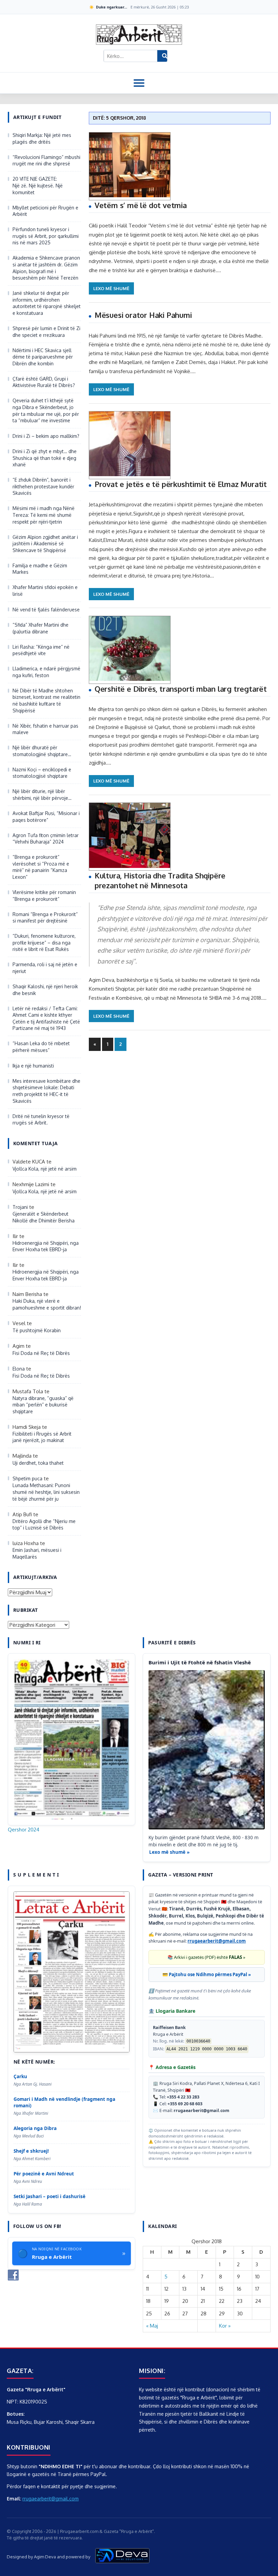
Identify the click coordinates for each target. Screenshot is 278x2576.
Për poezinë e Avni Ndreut (44, 2174)
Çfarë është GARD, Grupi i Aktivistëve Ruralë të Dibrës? (44, 382)
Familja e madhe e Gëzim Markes (40, 569)
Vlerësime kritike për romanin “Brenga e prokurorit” (44, 896)
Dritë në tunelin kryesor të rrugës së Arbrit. (41, 1120)
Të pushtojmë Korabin (37, 1330)
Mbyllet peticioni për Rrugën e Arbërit (45, 211)
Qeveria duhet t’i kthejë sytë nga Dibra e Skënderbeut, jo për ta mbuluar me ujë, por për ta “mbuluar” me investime (46, 410)
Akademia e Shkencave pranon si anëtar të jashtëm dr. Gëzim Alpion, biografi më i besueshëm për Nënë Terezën (46, 268)
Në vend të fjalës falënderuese (46, 610)
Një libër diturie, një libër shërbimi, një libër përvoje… (42, 795)
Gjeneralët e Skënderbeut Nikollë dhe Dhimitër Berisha (44, 1217)
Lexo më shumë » (169, 1852)
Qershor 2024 (24, 1830)
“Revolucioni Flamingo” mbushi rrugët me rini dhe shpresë (46, 160)
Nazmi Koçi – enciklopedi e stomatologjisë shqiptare (42, 773)
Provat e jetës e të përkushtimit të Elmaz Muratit (181, 484)
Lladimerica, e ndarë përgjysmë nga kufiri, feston (46, 672)
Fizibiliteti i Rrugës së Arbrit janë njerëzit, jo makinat (42, 1437)
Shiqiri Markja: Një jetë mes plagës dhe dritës (42, 138)
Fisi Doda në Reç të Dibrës (41, 1353)
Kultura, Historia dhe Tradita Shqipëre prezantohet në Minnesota (160, 880)
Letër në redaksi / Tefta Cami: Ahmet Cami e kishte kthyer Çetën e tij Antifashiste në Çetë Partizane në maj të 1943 (46, 1018)
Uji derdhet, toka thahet (38, 1463)
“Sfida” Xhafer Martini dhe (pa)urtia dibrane (41, 628)
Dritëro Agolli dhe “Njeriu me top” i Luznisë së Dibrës (44, 1525)
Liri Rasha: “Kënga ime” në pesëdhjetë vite (41, 650)
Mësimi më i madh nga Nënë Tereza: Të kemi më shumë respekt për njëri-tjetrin (44, 515)
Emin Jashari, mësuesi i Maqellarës (37, 1553)
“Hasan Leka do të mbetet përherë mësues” (41, 1047)
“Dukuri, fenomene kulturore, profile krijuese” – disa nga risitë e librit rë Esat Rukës (44, 942)
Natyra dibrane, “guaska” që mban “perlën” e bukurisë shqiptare (43, 1405)
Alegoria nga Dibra (35, 2128)
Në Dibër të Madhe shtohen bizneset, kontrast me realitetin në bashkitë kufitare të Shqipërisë (46, 701)
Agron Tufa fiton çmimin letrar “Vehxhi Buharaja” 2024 (46, 839)
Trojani (20, 1207)
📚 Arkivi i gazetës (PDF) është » (206, 1957)
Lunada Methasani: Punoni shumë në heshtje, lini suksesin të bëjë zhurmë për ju (46, 1492)
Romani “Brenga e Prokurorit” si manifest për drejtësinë (45, 918)
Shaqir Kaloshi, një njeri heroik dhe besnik (45, 990)
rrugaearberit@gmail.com (217, 1941)
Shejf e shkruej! (31, 2151)
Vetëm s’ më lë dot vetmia (141, 205)
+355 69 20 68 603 (185, 2104)
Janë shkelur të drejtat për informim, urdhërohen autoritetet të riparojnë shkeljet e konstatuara (47, 303)
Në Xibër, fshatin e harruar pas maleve (45, 729)
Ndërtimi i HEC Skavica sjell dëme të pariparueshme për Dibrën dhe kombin (43, 357)
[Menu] (139, 83)
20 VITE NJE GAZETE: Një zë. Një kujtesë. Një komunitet (38, 185)
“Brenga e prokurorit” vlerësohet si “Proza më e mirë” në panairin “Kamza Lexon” (41, 867)
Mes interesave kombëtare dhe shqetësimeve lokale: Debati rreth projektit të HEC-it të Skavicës (46, 1091)
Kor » (225, 2326)
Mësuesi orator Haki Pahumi (143, 315)
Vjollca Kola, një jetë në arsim (45, 1169)
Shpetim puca (27, 1478)
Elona (19, 1369)
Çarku (20, 2076)
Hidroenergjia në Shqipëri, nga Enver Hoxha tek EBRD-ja (46, 1246)
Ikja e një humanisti (33, 1066)
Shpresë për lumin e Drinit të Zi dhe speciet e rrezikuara (46, 332)
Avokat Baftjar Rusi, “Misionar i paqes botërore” (46, 817)
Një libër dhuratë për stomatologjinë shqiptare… (42, 751)
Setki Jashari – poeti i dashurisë (49, 2196)
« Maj (152, 2326)
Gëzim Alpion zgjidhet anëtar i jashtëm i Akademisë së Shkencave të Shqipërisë (45, 544)
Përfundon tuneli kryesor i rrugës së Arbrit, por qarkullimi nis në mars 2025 (46, 236)
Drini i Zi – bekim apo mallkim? (46, 436)
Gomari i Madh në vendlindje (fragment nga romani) (64, 2102)
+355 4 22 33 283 (183, 2097)
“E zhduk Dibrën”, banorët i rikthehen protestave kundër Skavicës (43, 486)
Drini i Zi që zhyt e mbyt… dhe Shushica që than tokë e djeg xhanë (45, 458)
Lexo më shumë (111, 288)
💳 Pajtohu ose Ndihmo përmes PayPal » (207, 1974)
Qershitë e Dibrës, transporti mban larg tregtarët (181, 689)
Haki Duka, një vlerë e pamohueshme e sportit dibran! (47, 1304)
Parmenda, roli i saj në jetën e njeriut (45, 968)
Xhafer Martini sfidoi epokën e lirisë (45, 591)
